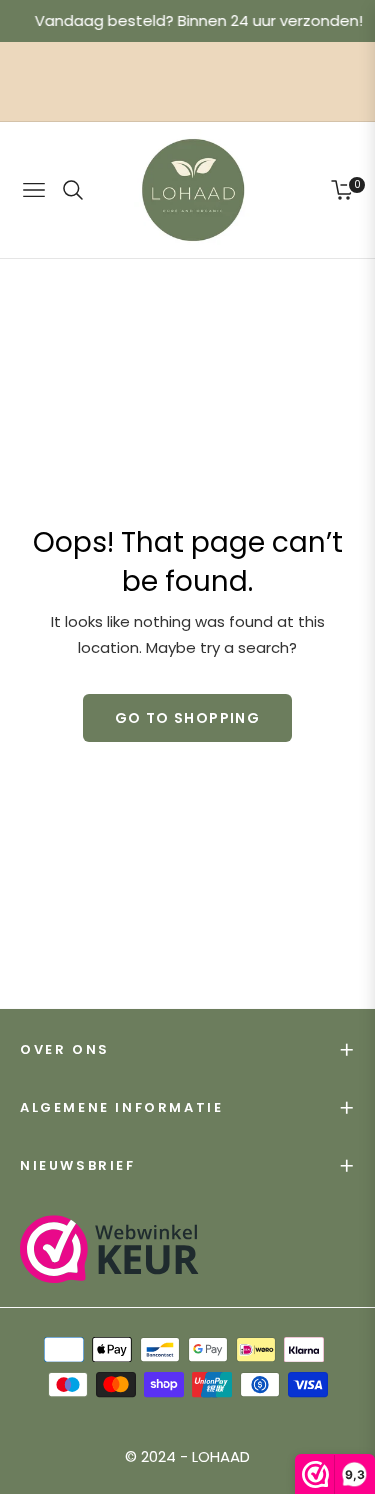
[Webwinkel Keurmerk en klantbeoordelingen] (109, 1249)
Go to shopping (188, 718)
